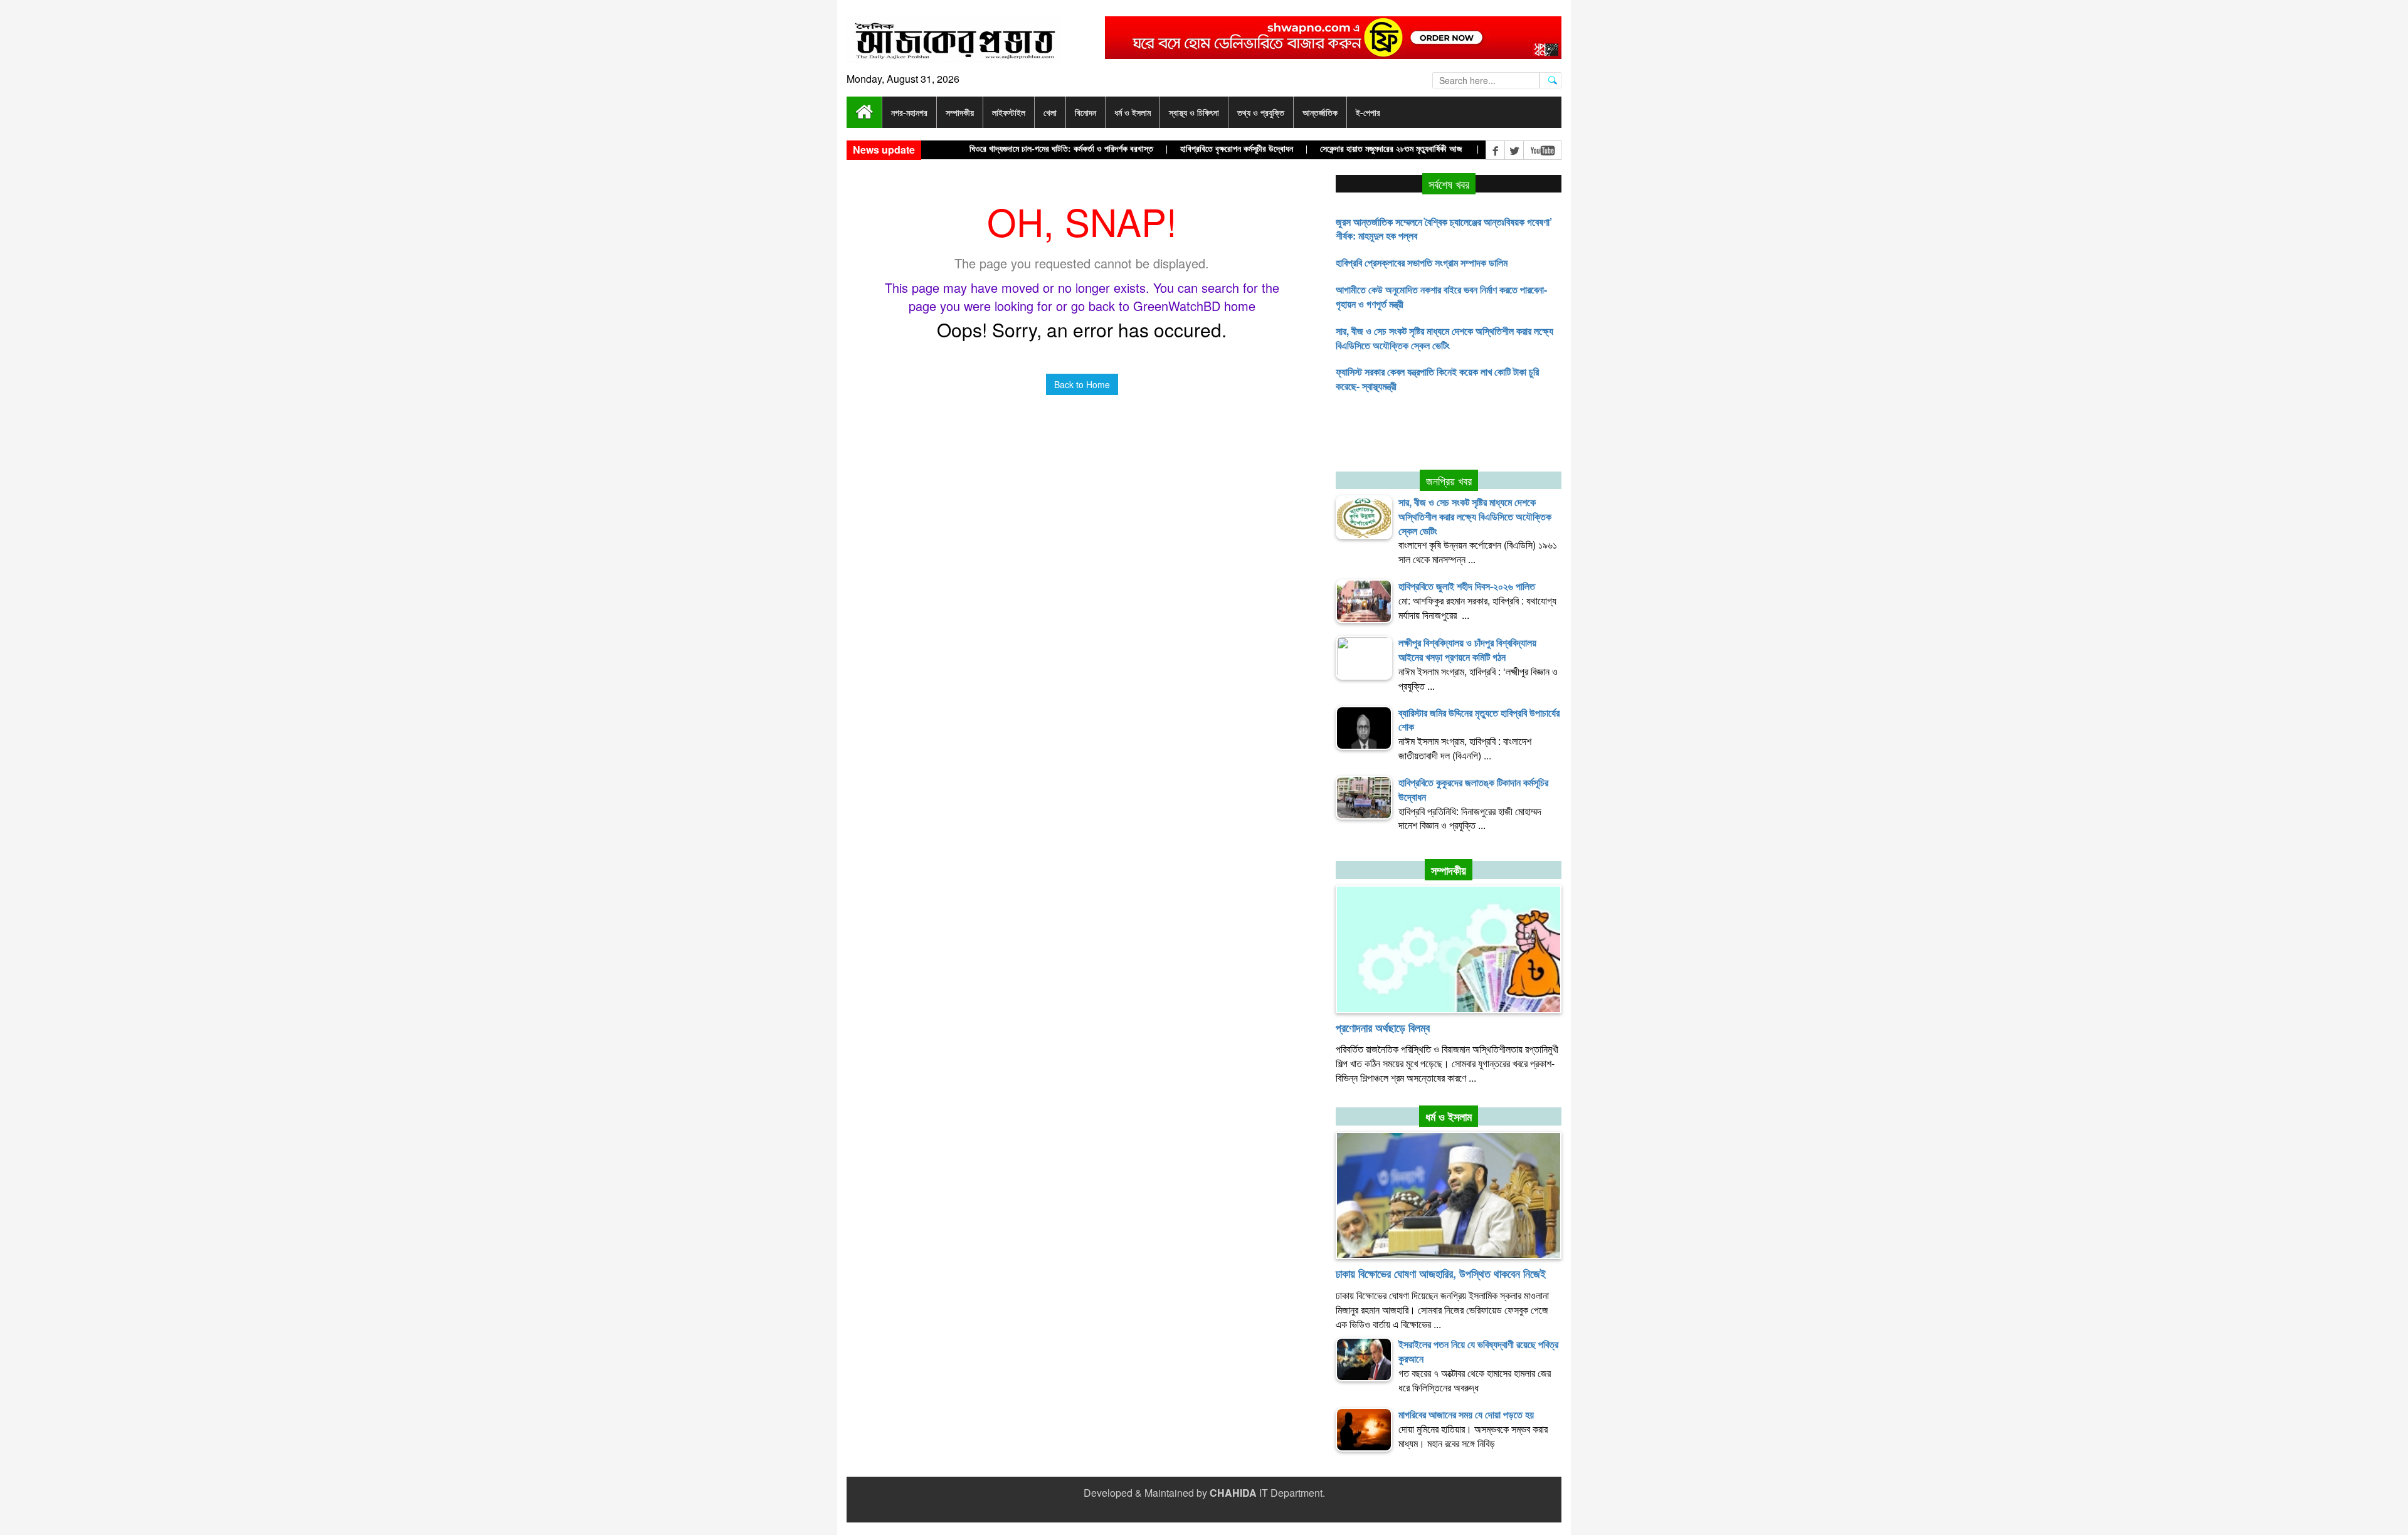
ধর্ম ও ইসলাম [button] (1133, 112)
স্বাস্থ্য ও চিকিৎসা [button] (1194, 112)
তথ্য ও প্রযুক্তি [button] (1261, 112)
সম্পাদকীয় (1449, 870)
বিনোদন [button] (1085, 112)
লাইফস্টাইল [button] (1009, 112)
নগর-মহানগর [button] (909, 112)
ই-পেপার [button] (1368, 112)
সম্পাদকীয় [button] (960, 112)
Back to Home (1082, 384)
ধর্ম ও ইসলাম (1449, 1117)
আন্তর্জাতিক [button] (1320, 112)
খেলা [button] (1050, 112)
